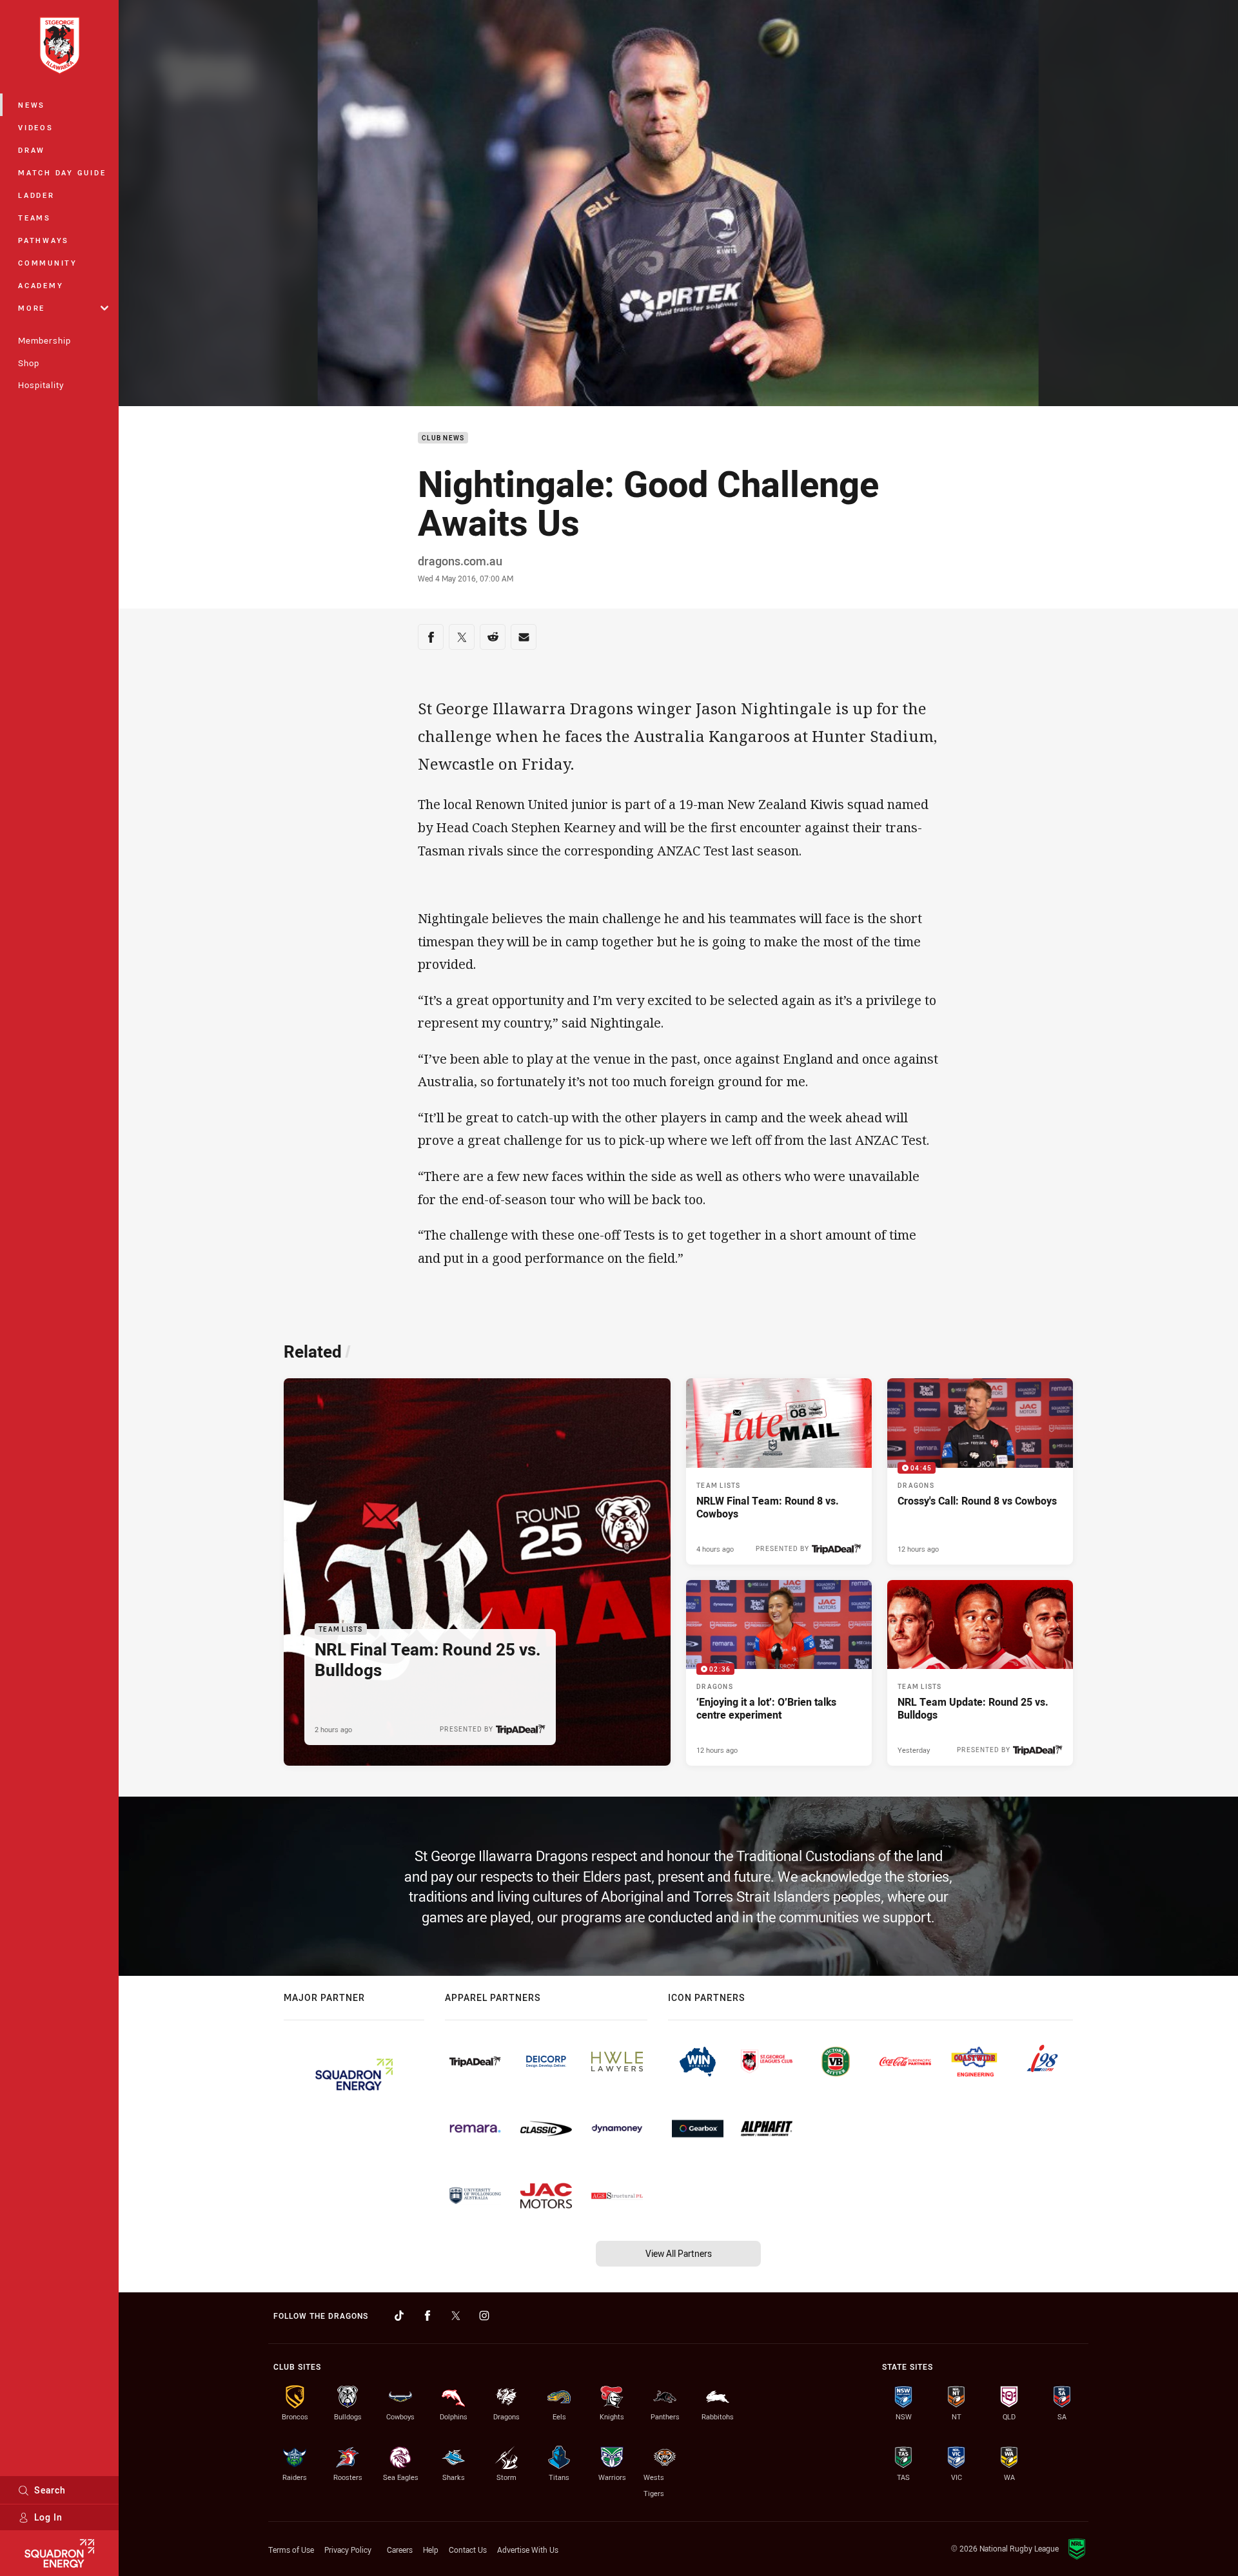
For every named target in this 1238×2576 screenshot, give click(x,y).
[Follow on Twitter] (456, 2316)
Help (431, 2550)
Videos (36, 127)
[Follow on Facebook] (427, 2316)
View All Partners (679, 2253)
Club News (443, 438)
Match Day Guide (62, 172)
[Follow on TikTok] (399, 2316)
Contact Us (468, 2550)
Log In (48, 2517)
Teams (34, 218)
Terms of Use (291, 2550)
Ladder (36, 195)
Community (48, 263)
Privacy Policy (348, 2550)
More (32, 308)
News (32, 105)
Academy (41, 285)
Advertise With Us (528, 2550)
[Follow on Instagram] (484, 2316)
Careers (400, 2550)
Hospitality (41, 385)
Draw (32, 150)
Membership (44, 340)
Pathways (44, 240)
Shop (29, 363)
